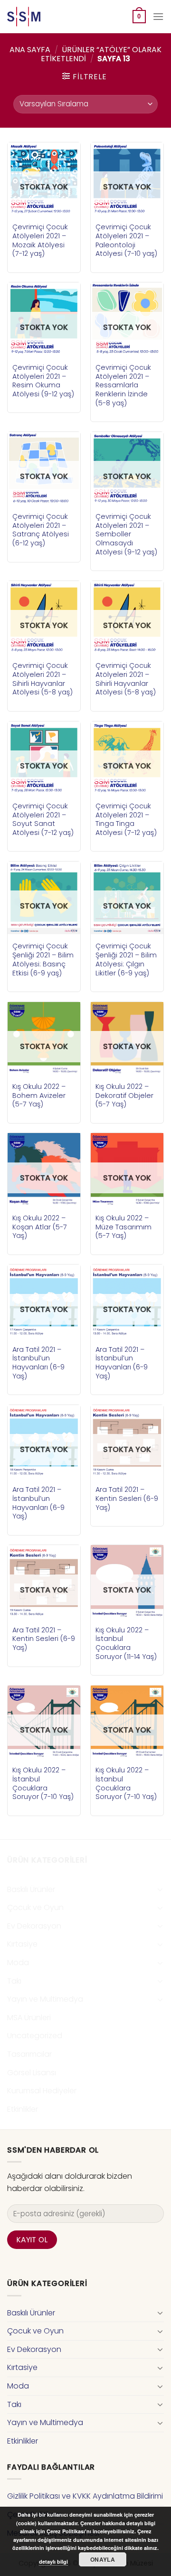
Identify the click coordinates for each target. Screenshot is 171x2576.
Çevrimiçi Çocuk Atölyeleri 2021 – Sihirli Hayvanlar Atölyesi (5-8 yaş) (43, 679)
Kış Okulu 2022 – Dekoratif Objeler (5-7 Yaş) (124, 1096)
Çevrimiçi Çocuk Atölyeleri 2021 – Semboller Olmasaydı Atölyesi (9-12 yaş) (126, 534)
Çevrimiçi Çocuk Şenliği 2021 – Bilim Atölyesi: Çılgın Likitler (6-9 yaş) (126, 960)
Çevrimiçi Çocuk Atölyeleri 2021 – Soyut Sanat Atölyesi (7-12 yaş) (43, 820)
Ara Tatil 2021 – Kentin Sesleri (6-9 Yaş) (127, 1499)
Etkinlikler (23, 2109)
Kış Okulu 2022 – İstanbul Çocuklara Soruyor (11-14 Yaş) (126, 1644)
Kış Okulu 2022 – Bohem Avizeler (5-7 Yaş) (39, 1096)
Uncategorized (35, 2036)
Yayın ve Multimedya (45, 1999)
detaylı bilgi (53, 2562)
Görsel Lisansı (32, 2073)
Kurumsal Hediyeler (42, 2091)
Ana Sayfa (30, 50)
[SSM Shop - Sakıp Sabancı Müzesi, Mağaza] (47, 17)
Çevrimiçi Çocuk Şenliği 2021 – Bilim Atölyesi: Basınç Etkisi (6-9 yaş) (43, 960)
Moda (18, 1962)
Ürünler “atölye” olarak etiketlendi (101, 54)
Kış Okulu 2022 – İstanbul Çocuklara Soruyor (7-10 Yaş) (43, 1784)
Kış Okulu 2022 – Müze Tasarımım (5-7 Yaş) (123, 1227)
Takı (14, 1981)
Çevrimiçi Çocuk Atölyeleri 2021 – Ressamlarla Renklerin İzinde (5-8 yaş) (123, 385)
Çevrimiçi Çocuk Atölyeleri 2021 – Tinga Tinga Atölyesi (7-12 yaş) (126, 820)
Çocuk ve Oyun (35, 1907)
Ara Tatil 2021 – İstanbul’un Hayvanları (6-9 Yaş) (38, 1363)
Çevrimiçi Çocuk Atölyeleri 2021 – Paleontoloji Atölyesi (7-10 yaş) (126, 240)
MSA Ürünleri (29, 2018)
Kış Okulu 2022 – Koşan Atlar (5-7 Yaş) (40, 1227)
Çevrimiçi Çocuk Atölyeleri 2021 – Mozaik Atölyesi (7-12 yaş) (40, 240)
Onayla (103, 2559)
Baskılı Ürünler (31, 1889)
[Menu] (158, 16)
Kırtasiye (22, 1944)
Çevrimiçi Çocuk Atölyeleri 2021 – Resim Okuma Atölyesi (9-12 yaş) (43, 381)
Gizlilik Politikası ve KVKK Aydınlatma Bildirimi (85, 2496)
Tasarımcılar (29, 2054)
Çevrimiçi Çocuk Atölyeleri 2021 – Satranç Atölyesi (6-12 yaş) (41, 530)
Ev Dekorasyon (34, 1926)
